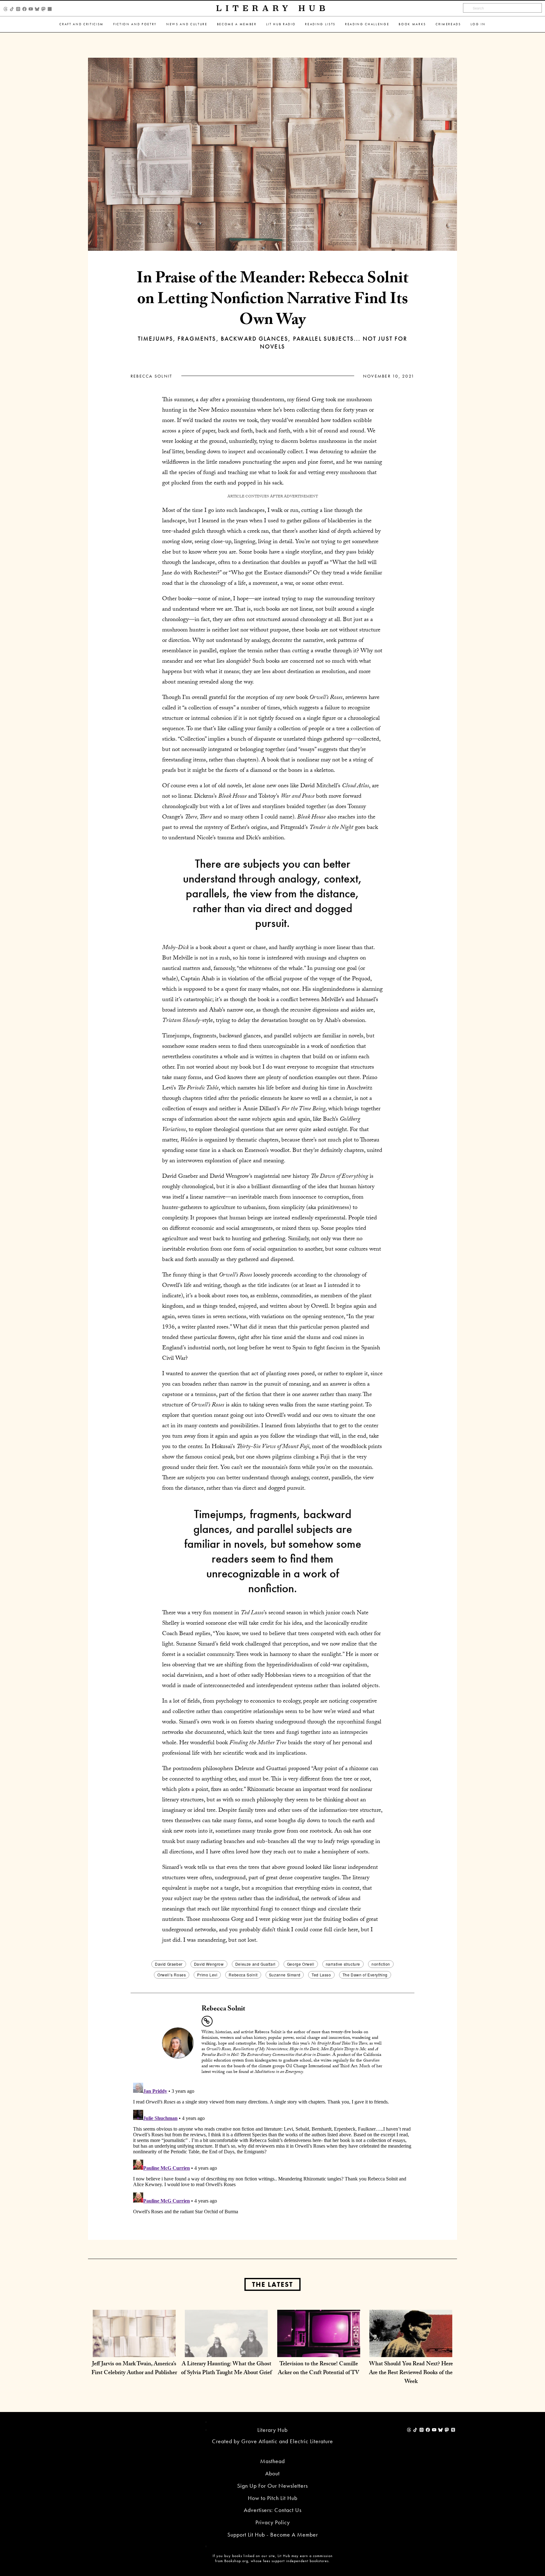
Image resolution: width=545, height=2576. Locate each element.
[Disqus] (272, 2159)
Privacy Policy (273, 2522)
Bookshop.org (236, 2561)
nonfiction (381, 1964)
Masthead (272, 2461)
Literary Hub (273, 8)
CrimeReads (448, 24)
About (272, 2473)
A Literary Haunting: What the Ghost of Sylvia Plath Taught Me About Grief (226, 2369)
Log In (478, 24)
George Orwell (301, 1964)
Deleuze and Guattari (255, 1964)
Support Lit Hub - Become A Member (273, 2535)
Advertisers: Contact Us (273, 2510)
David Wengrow (209, 1964)
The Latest (272, 2284)
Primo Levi (207, 1975)
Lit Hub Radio (281, 24)
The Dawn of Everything (365, 1975)
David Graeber (169, 1964)
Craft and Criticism (82, 24)
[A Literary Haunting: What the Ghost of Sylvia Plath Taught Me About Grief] (226, 2351)
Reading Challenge (367, 24)
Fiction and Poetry (135, 24)
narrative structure (343, 1964)
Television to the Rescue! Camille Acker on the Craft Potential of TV (319, 2369)
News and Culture (187, 24)
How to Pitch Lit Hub (273, 2498)
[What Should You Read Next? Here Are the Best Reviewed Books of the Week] (411, 2351)
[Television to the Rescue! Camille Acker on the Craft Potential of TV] (319, 2351)
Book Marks (412, 24)
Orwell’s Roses (172, 1975)
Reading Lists (320, 24)
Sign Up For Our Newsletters (272, 2486)
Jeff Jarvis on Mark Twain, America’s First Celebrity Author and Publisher (134, 2369)
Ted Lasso (321, 1975)
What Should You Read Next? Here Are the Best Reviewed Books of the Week (411, 2373)
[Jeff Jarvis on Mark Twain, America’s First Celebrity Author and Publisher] (134, 2351)
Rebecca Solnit (151, 376)
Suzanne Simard (285, 1975)
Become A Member (237, 24)
